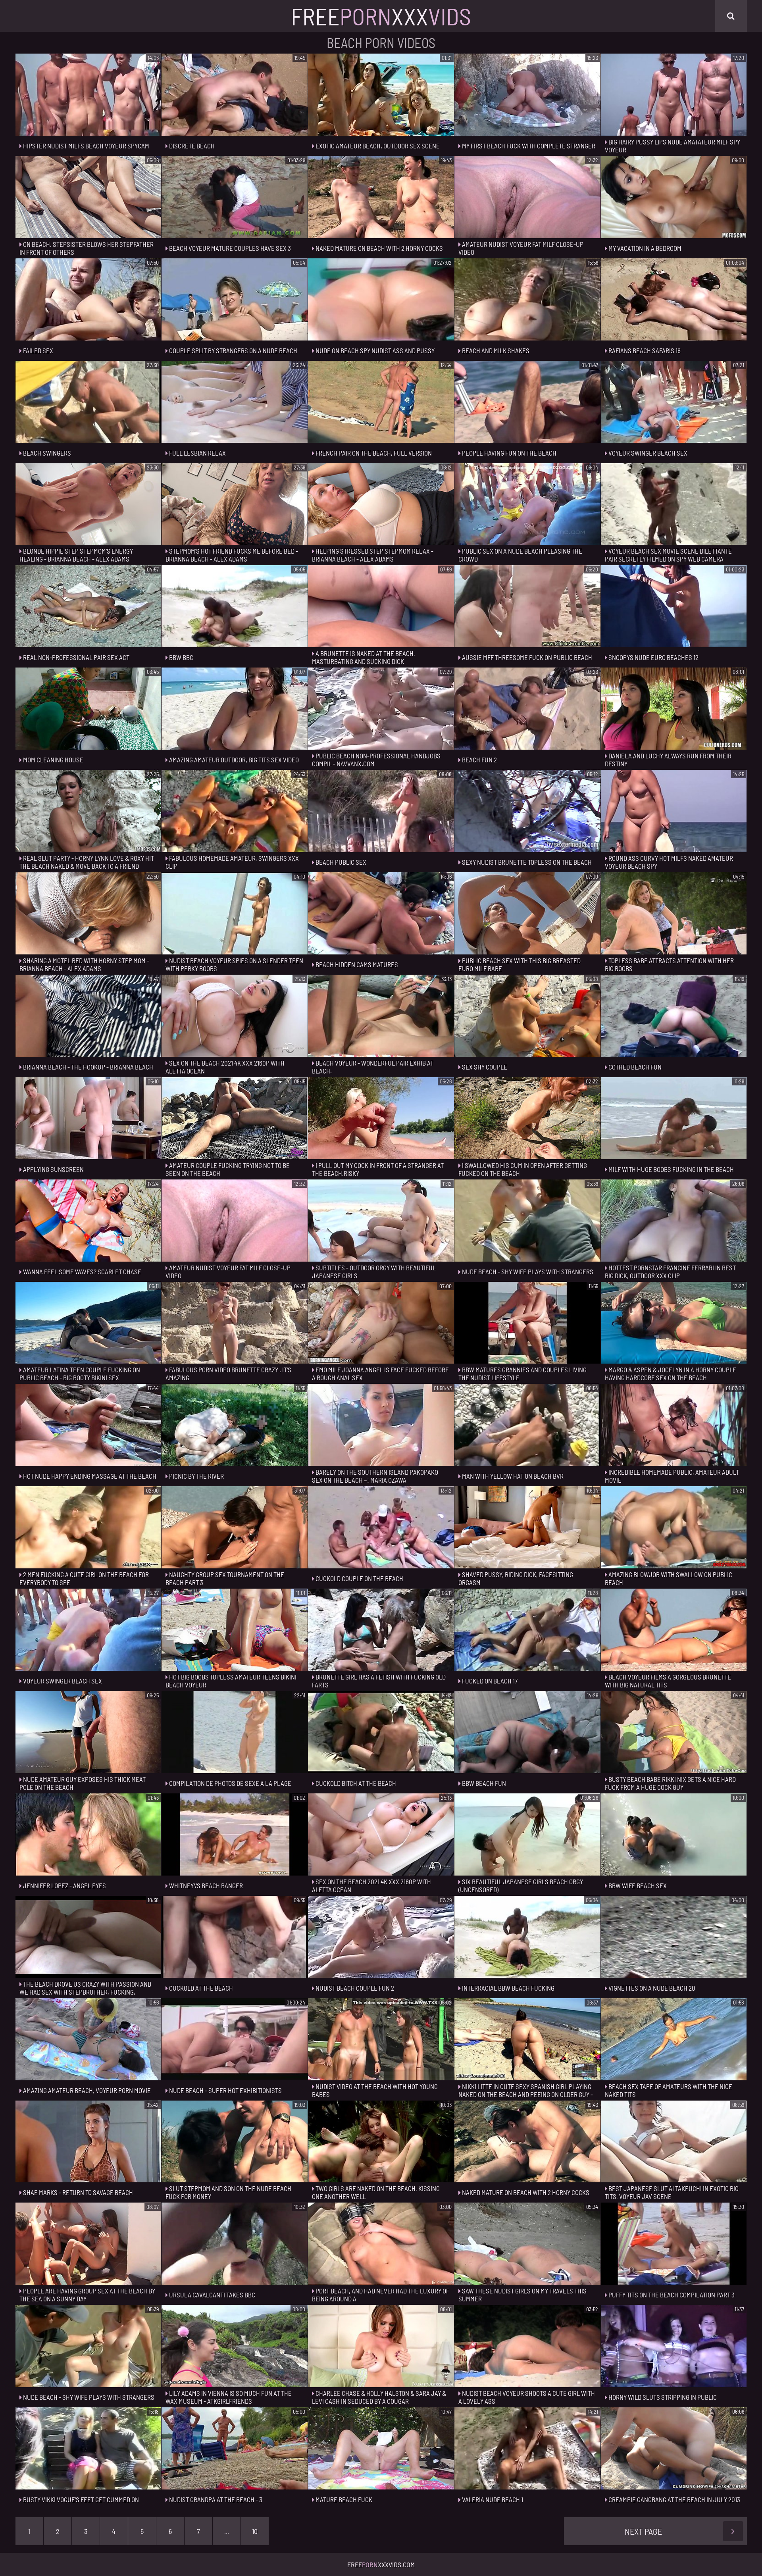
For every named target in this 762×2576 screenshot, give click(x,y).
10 (255, 2531)
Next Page (643, 2531)
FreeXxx (381, 16)
